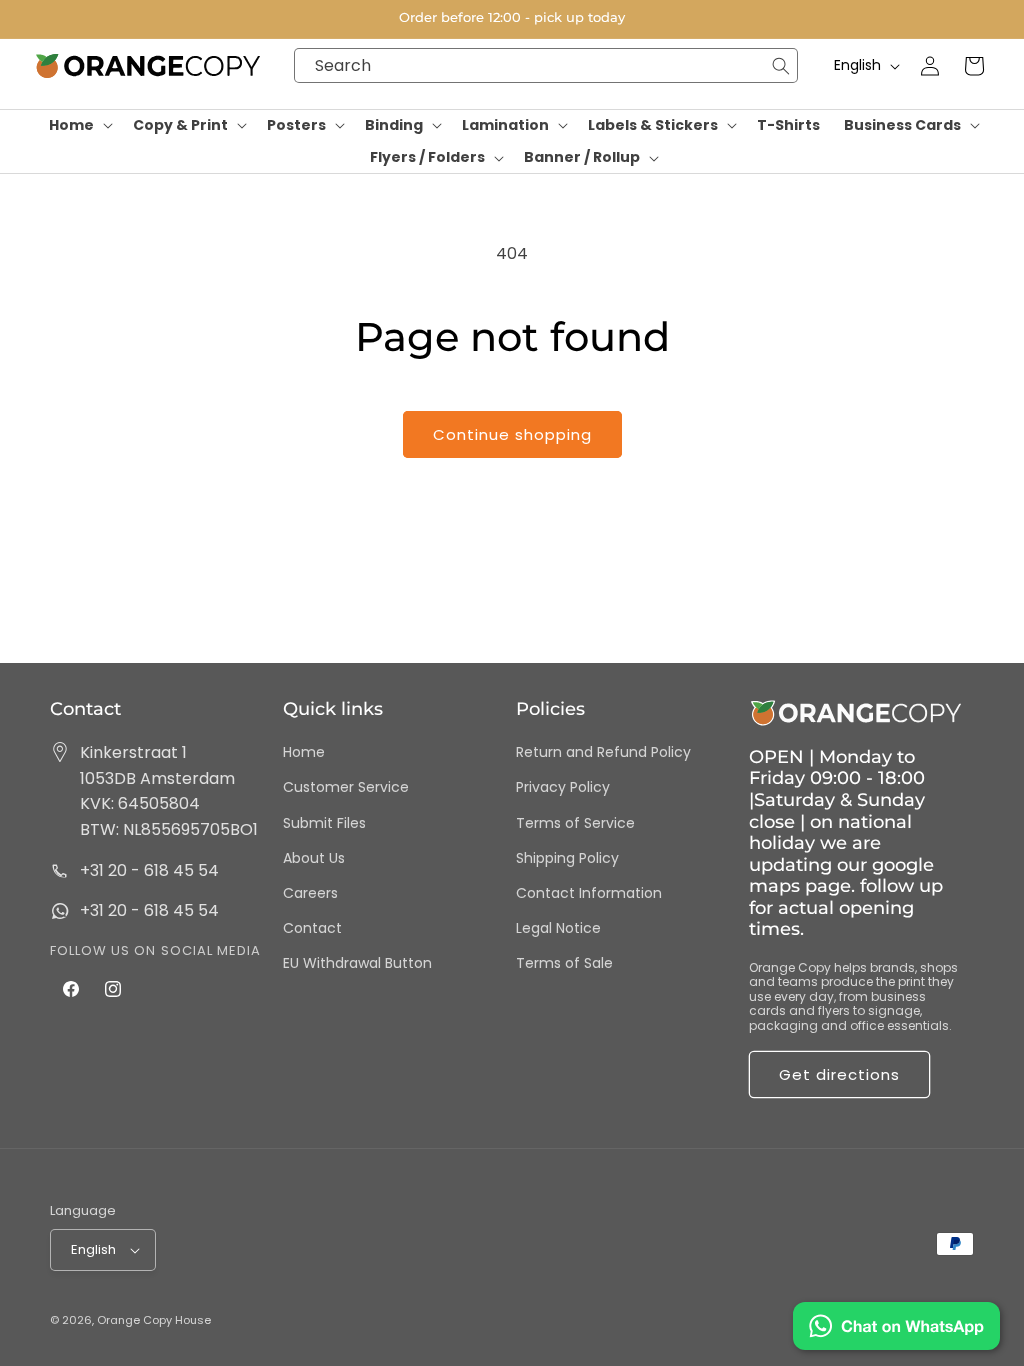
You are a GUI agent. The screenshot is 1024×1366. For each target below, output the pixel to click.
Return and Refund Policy (603, 752)
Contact (312, 928)
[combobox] (546, 65)
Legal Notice (558, 928)
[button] (79, 125)
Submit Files (324, 823)
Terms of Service (575, 823)
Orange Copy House (154, 1320)
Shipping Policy (567, 858)
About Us (314, 858)
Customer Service (346, 787)
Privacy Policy (563, 787)
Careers (310, 893)
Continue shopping (512, 434)
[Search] (780, 65)
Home (304, 752)
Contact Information (589, 893)
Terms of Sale (564, 963)
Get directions (839, 1074)
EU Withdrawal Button (357, 963)
